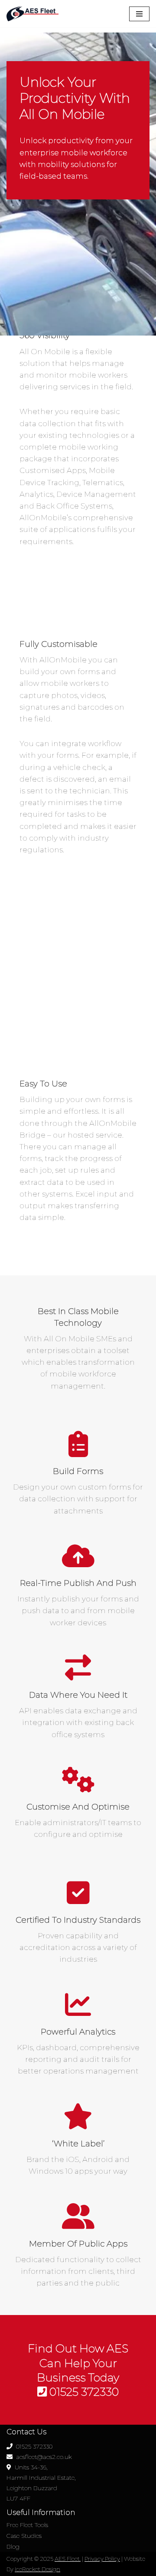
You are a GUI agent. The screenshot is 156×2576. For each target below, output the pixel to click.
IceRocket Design (37, 2569)
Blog (13, 2547)
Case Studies (24, 2536)
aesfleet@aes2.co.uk (42, 2457)
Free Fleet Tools (27, 2525)
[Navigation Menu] (139, 14)
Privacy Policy (102, 2559)
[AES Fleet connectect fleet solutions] (32, 14)
